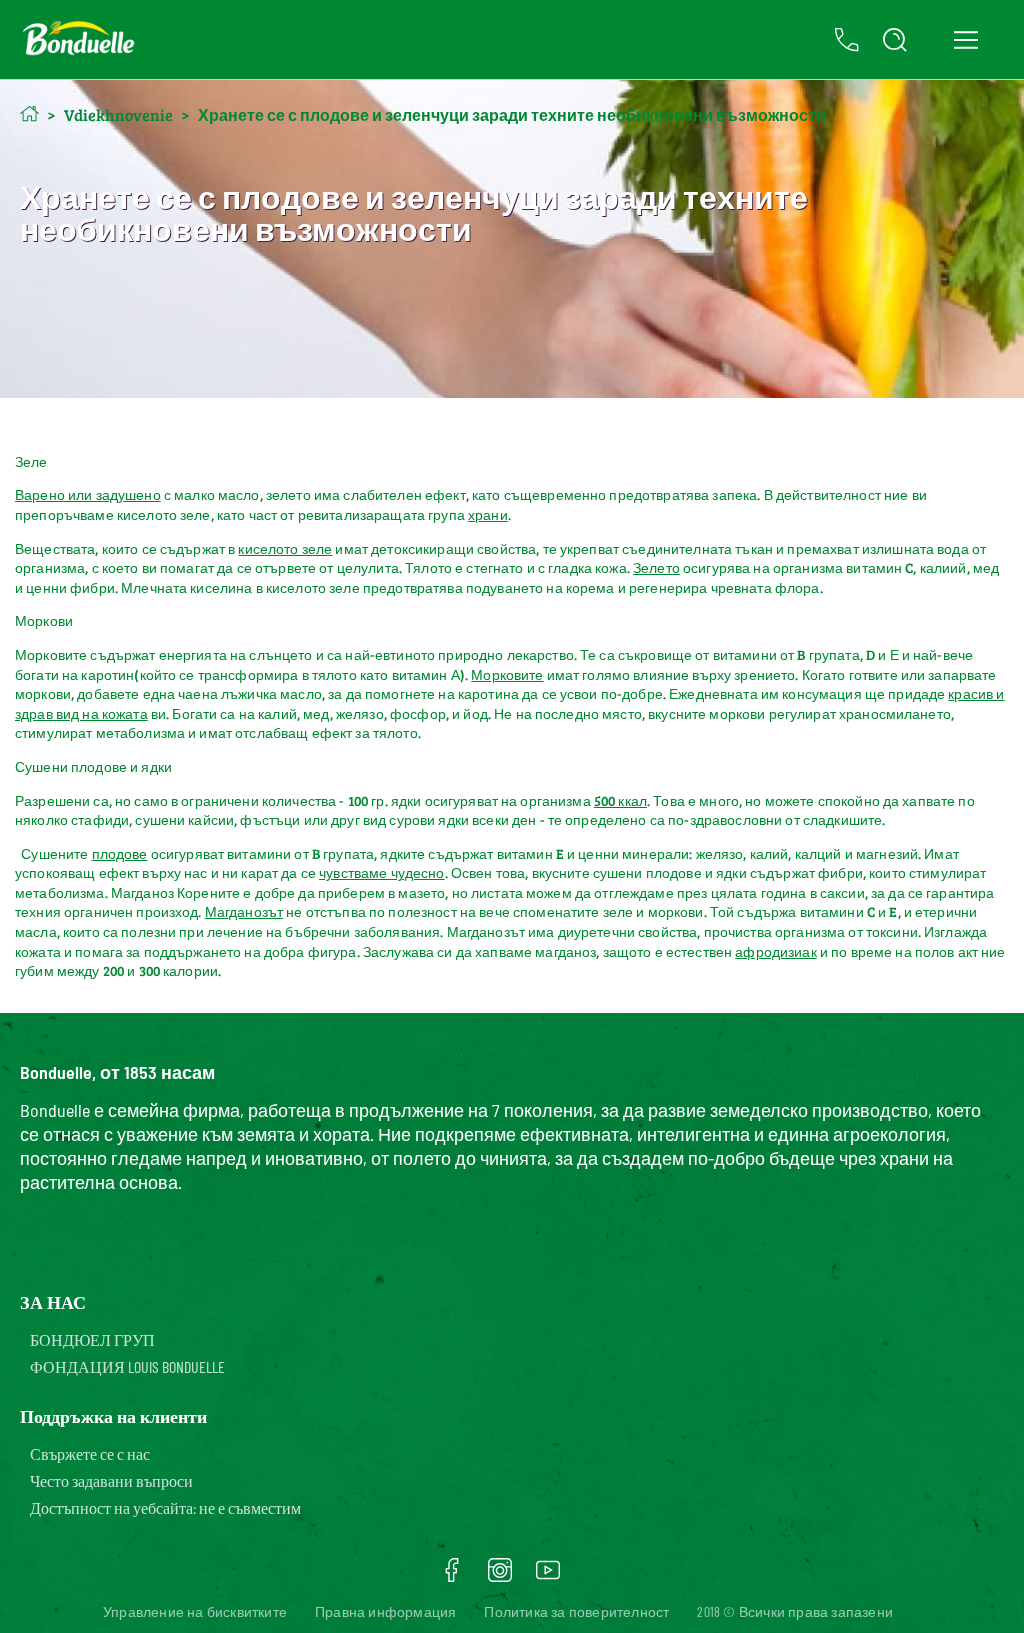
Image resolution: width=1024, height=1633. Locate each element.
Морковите (507, 674)
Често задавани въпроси (111, 1480)
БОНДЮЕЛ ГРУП (92, 1339)
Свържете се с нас (90, 1453)
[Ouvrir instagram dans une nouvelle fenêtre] (500, 1577)
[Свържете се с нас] (847, 40)
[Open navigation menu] (965, 40)
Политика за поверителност (576, 1611)
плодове (120, 853)
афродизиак (775, 951)
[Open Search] (895, 40)
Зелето (656, 567)
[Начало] (29, 113)
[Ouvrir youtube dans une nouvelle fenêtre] (548, 1577)
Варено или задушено (88, 494)
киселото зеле (285, 548)
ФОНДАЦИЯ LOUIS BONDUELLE (127, 1366)
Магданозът (244, 911)
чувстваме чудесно (381, 872)
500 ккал (620, 800)
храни (488, 514)
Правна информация (385, 1611)
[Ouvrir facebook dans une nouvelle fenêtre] (452, 1577)
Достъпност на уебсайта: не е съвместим (165, 1507)
